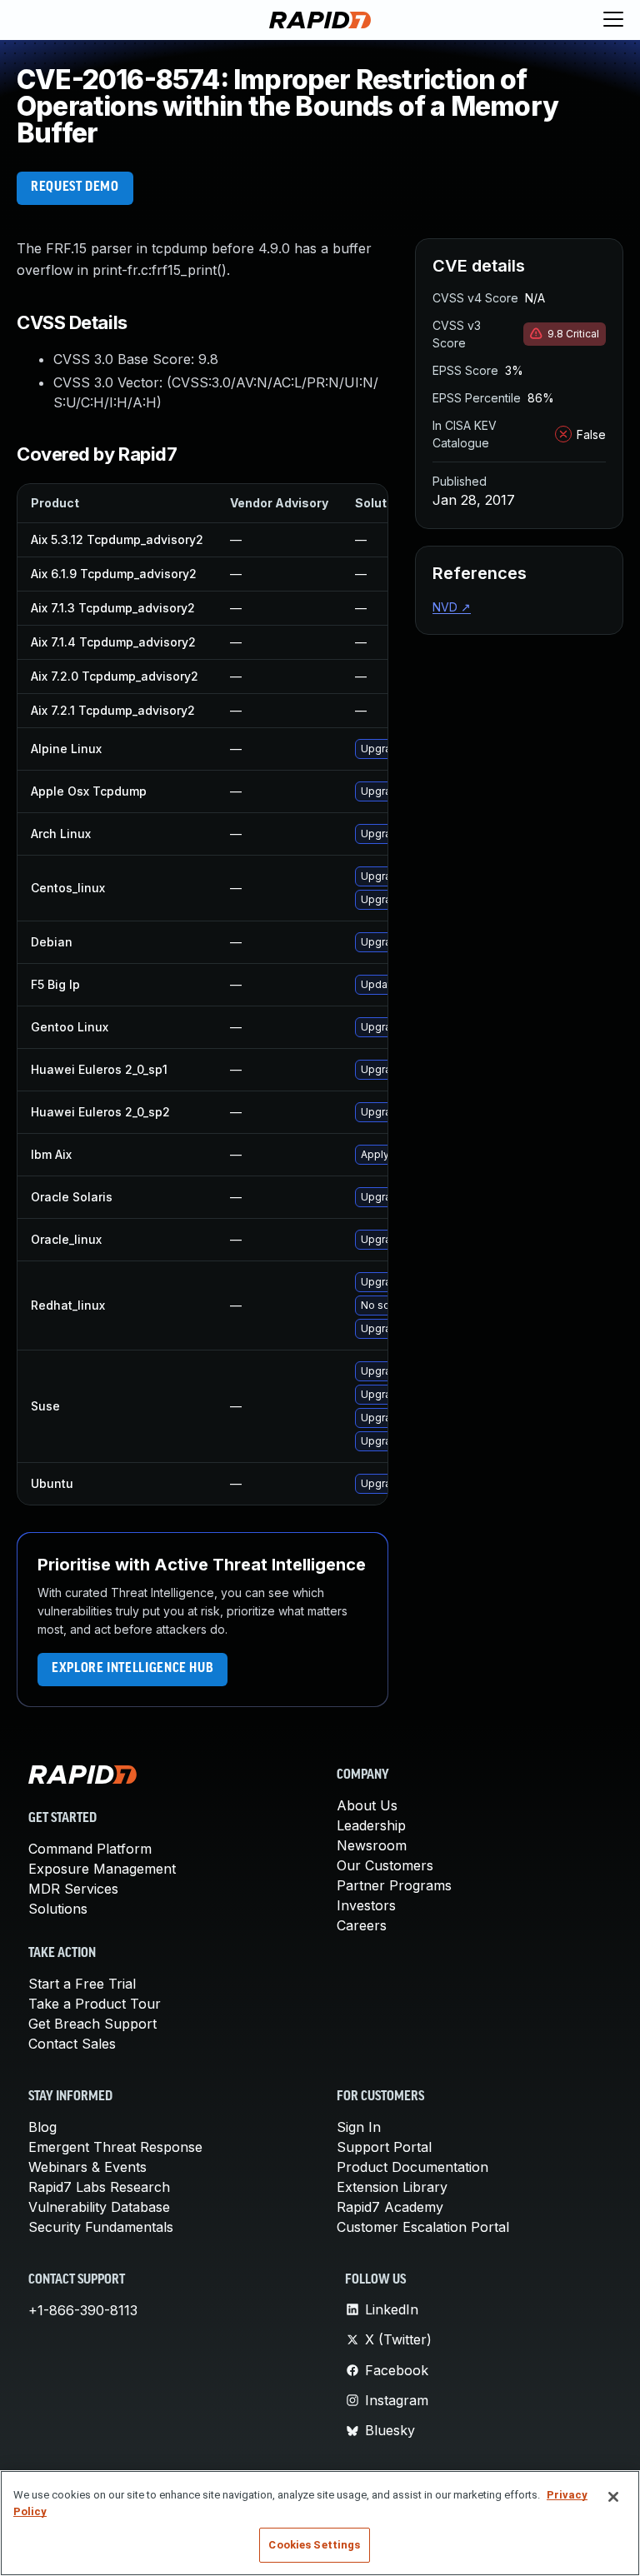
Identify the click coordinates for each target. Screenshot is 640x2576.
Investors (366, 1905)
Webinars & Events (87, 2167)
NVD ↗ (452, 607)
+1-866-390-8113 (83, 2310)
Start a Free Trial (82, 1984)
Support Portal (384, 2147)
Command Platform (90, 1849)
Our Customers (385, 1865)
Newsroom (372, 1845)
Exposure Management (102, 1869)
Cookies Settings (314, 2545)
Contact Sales (72, 2044)
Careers (362, 1925)
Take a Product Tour (95, 2004)
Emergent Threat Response (115, 2147)
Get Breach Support (92, 2024)
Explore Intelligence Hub (132, 1669)
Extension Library (392, 2187)
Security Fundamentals (101, 2227)
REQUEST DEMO (75, 187)
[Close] (613, 2497)
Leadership (371, 1825)
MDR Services (73, 1889)
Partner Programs (394, 1885)
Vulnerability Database (99, 2207)
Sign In (359, 2127)
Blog (42, 2127)
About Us (367, 1805)
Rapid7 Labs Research (99, 2187)
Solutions (58, 1909)
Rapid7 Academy (390, 2207)
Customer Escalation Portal (423, 2227)
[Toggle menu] (613, 20)
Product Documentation (412, 2167)
